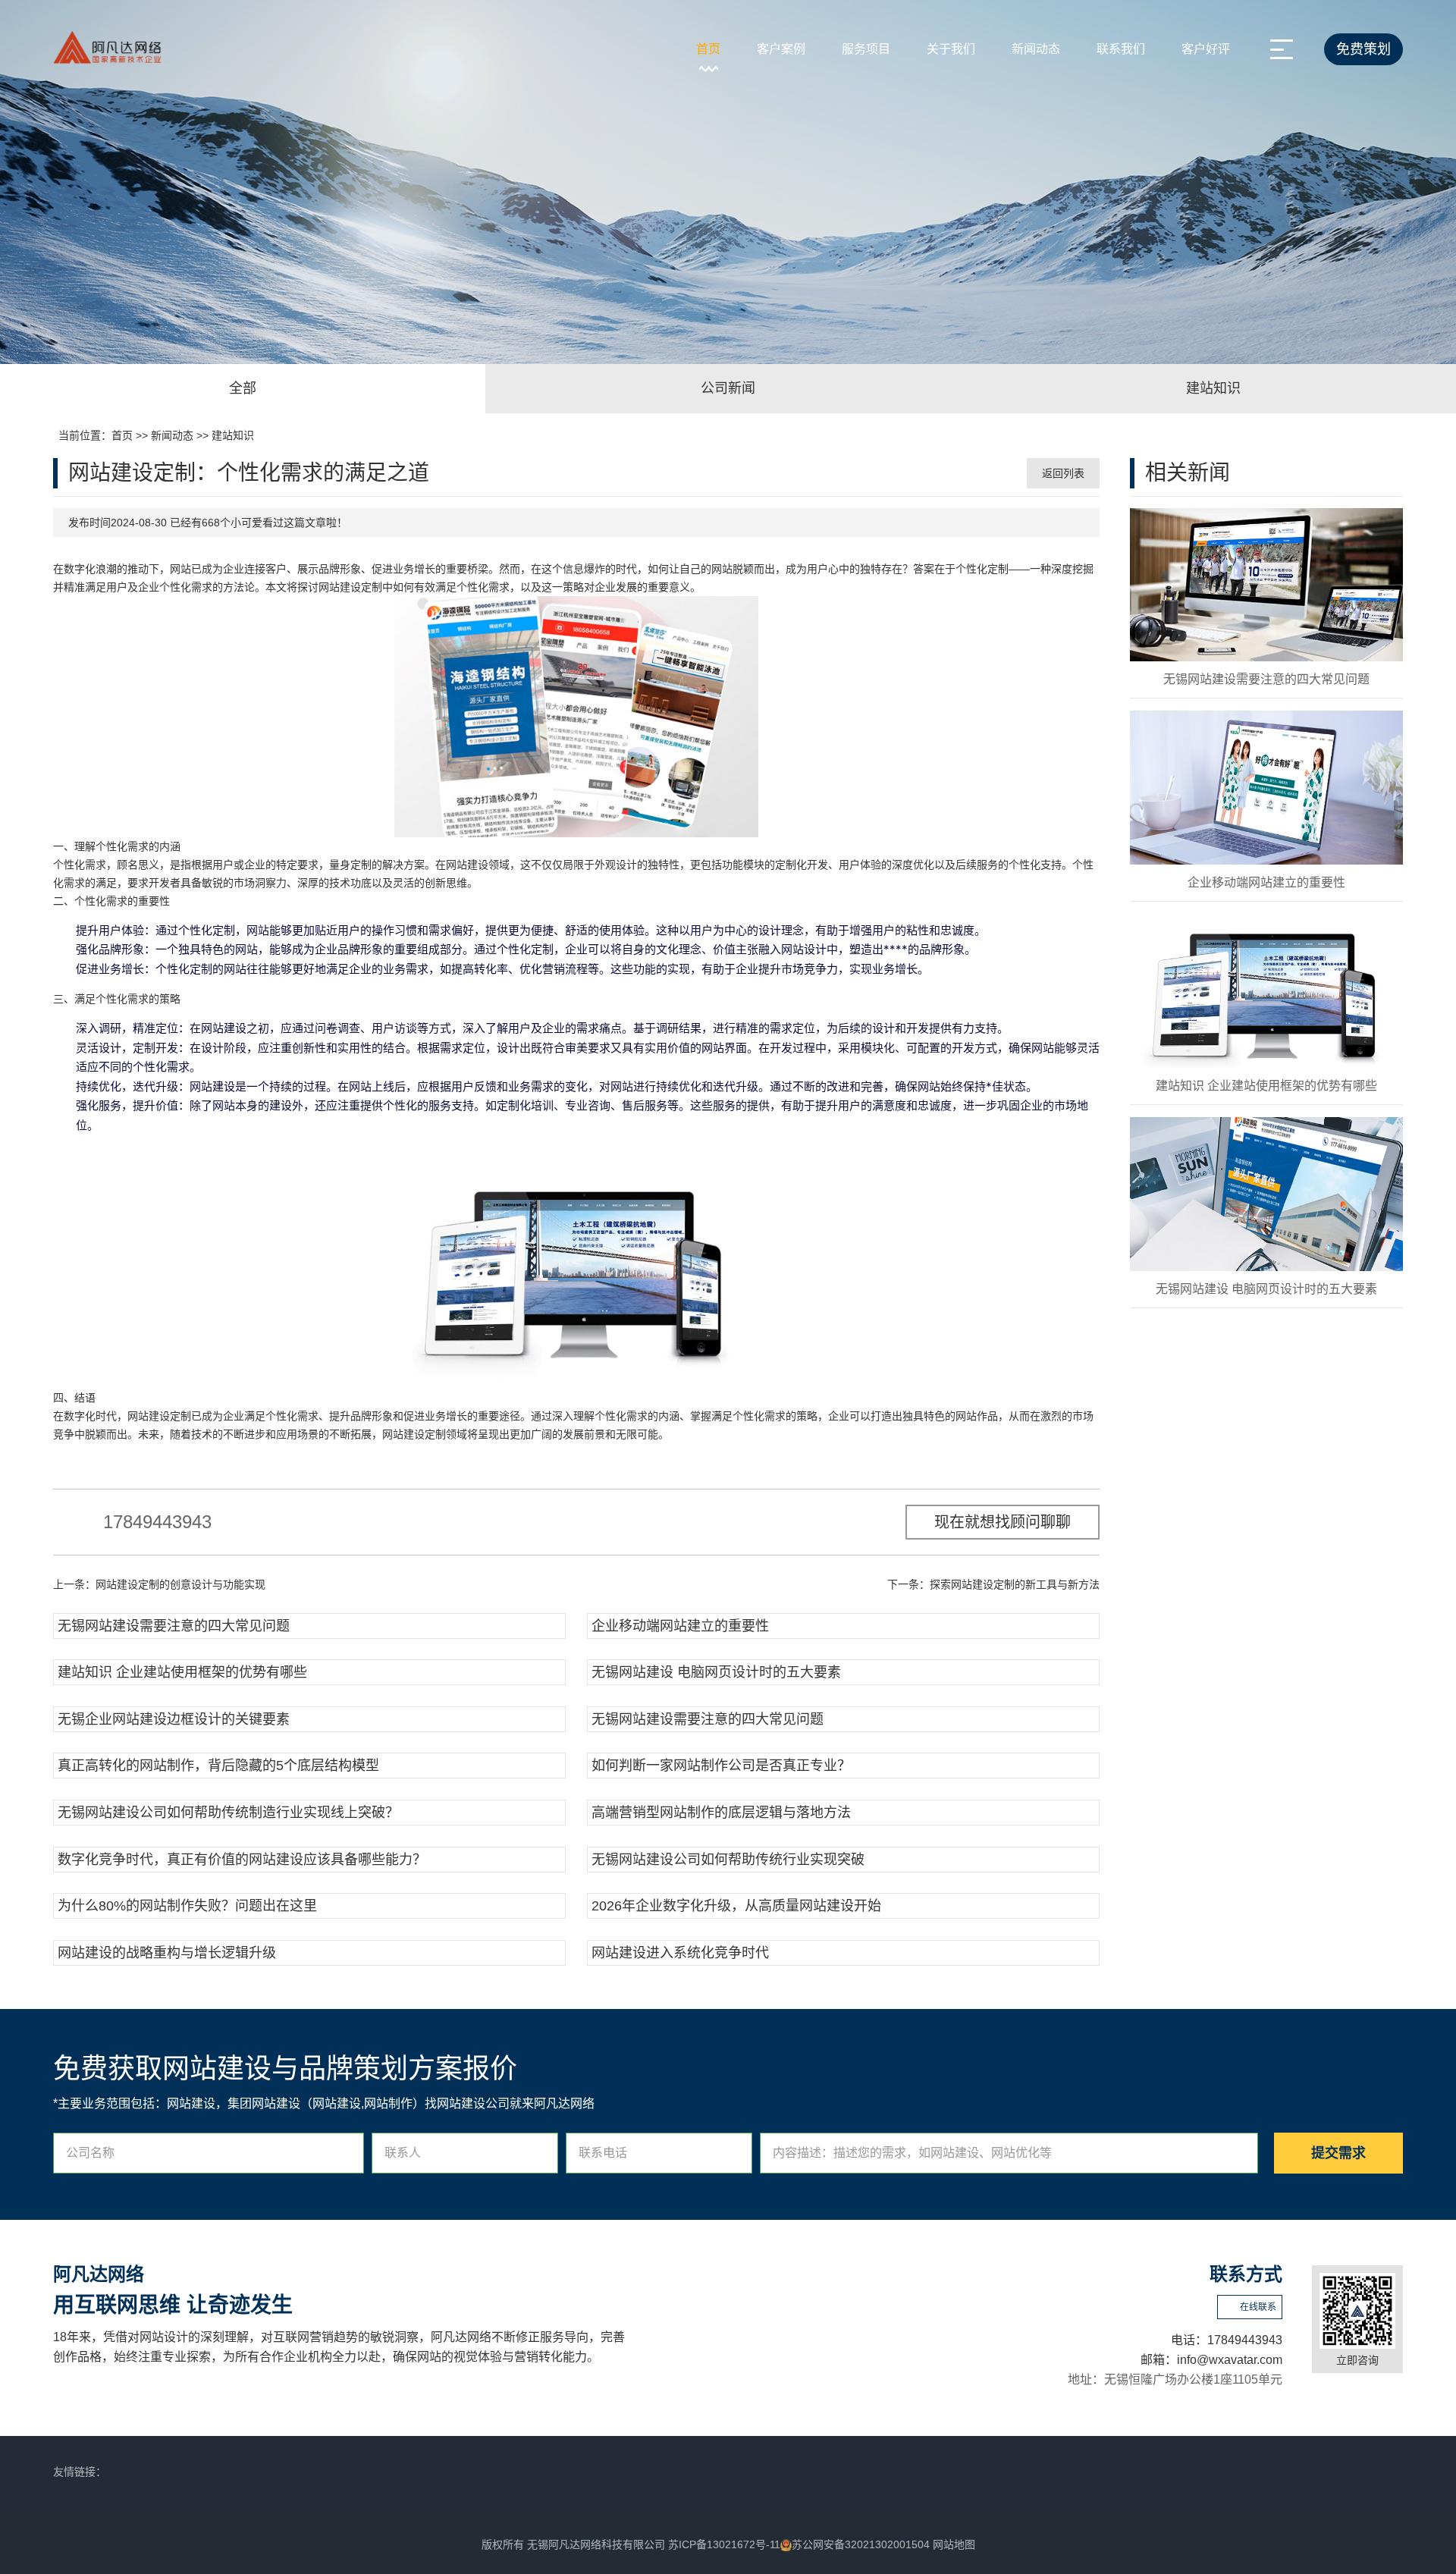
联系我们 (1121, 49)
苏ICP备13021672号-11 (724, 2544)
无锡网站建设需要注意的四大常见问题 (174, 1626)
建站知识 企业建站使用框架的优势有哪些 (182, 1672)
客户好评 (1206, 49)
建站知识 (233, 435)
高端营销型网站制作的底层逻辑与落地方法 (721, 1813)
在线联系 (1258, 2307)
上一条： (159, 1584)
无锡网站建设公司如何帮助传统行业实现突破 (728, 1860)
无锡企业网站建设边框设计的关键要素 (174, 1719)
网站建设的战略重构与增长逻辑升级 (167, 1953)
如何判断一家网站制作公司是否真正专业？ (721, 1766)
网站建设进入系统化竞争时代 (680, 1953)
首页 (708, 49)
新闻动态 (1036, 49)
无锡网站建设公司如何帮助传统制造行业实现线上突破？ (228, 1813)
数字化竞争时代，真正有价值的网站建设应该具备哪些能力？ (242, 1860)
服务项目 (866, 49)
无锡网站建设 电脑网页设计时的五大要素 (716, 1672)
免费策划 (1363, 49)
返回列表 (1063, 473)
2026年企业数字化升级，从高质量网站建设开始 (736, 1906)
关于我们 (951, 49)
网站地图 (954, 2544)
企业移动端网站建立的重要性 (680, 1626)
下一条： (993, 1584)
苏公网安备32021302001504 (861, 2544)
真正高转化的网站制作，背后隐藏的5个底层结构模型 (218, 1766)
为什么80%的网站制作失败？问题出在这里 (187, 1906)
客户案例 (781, 49)
